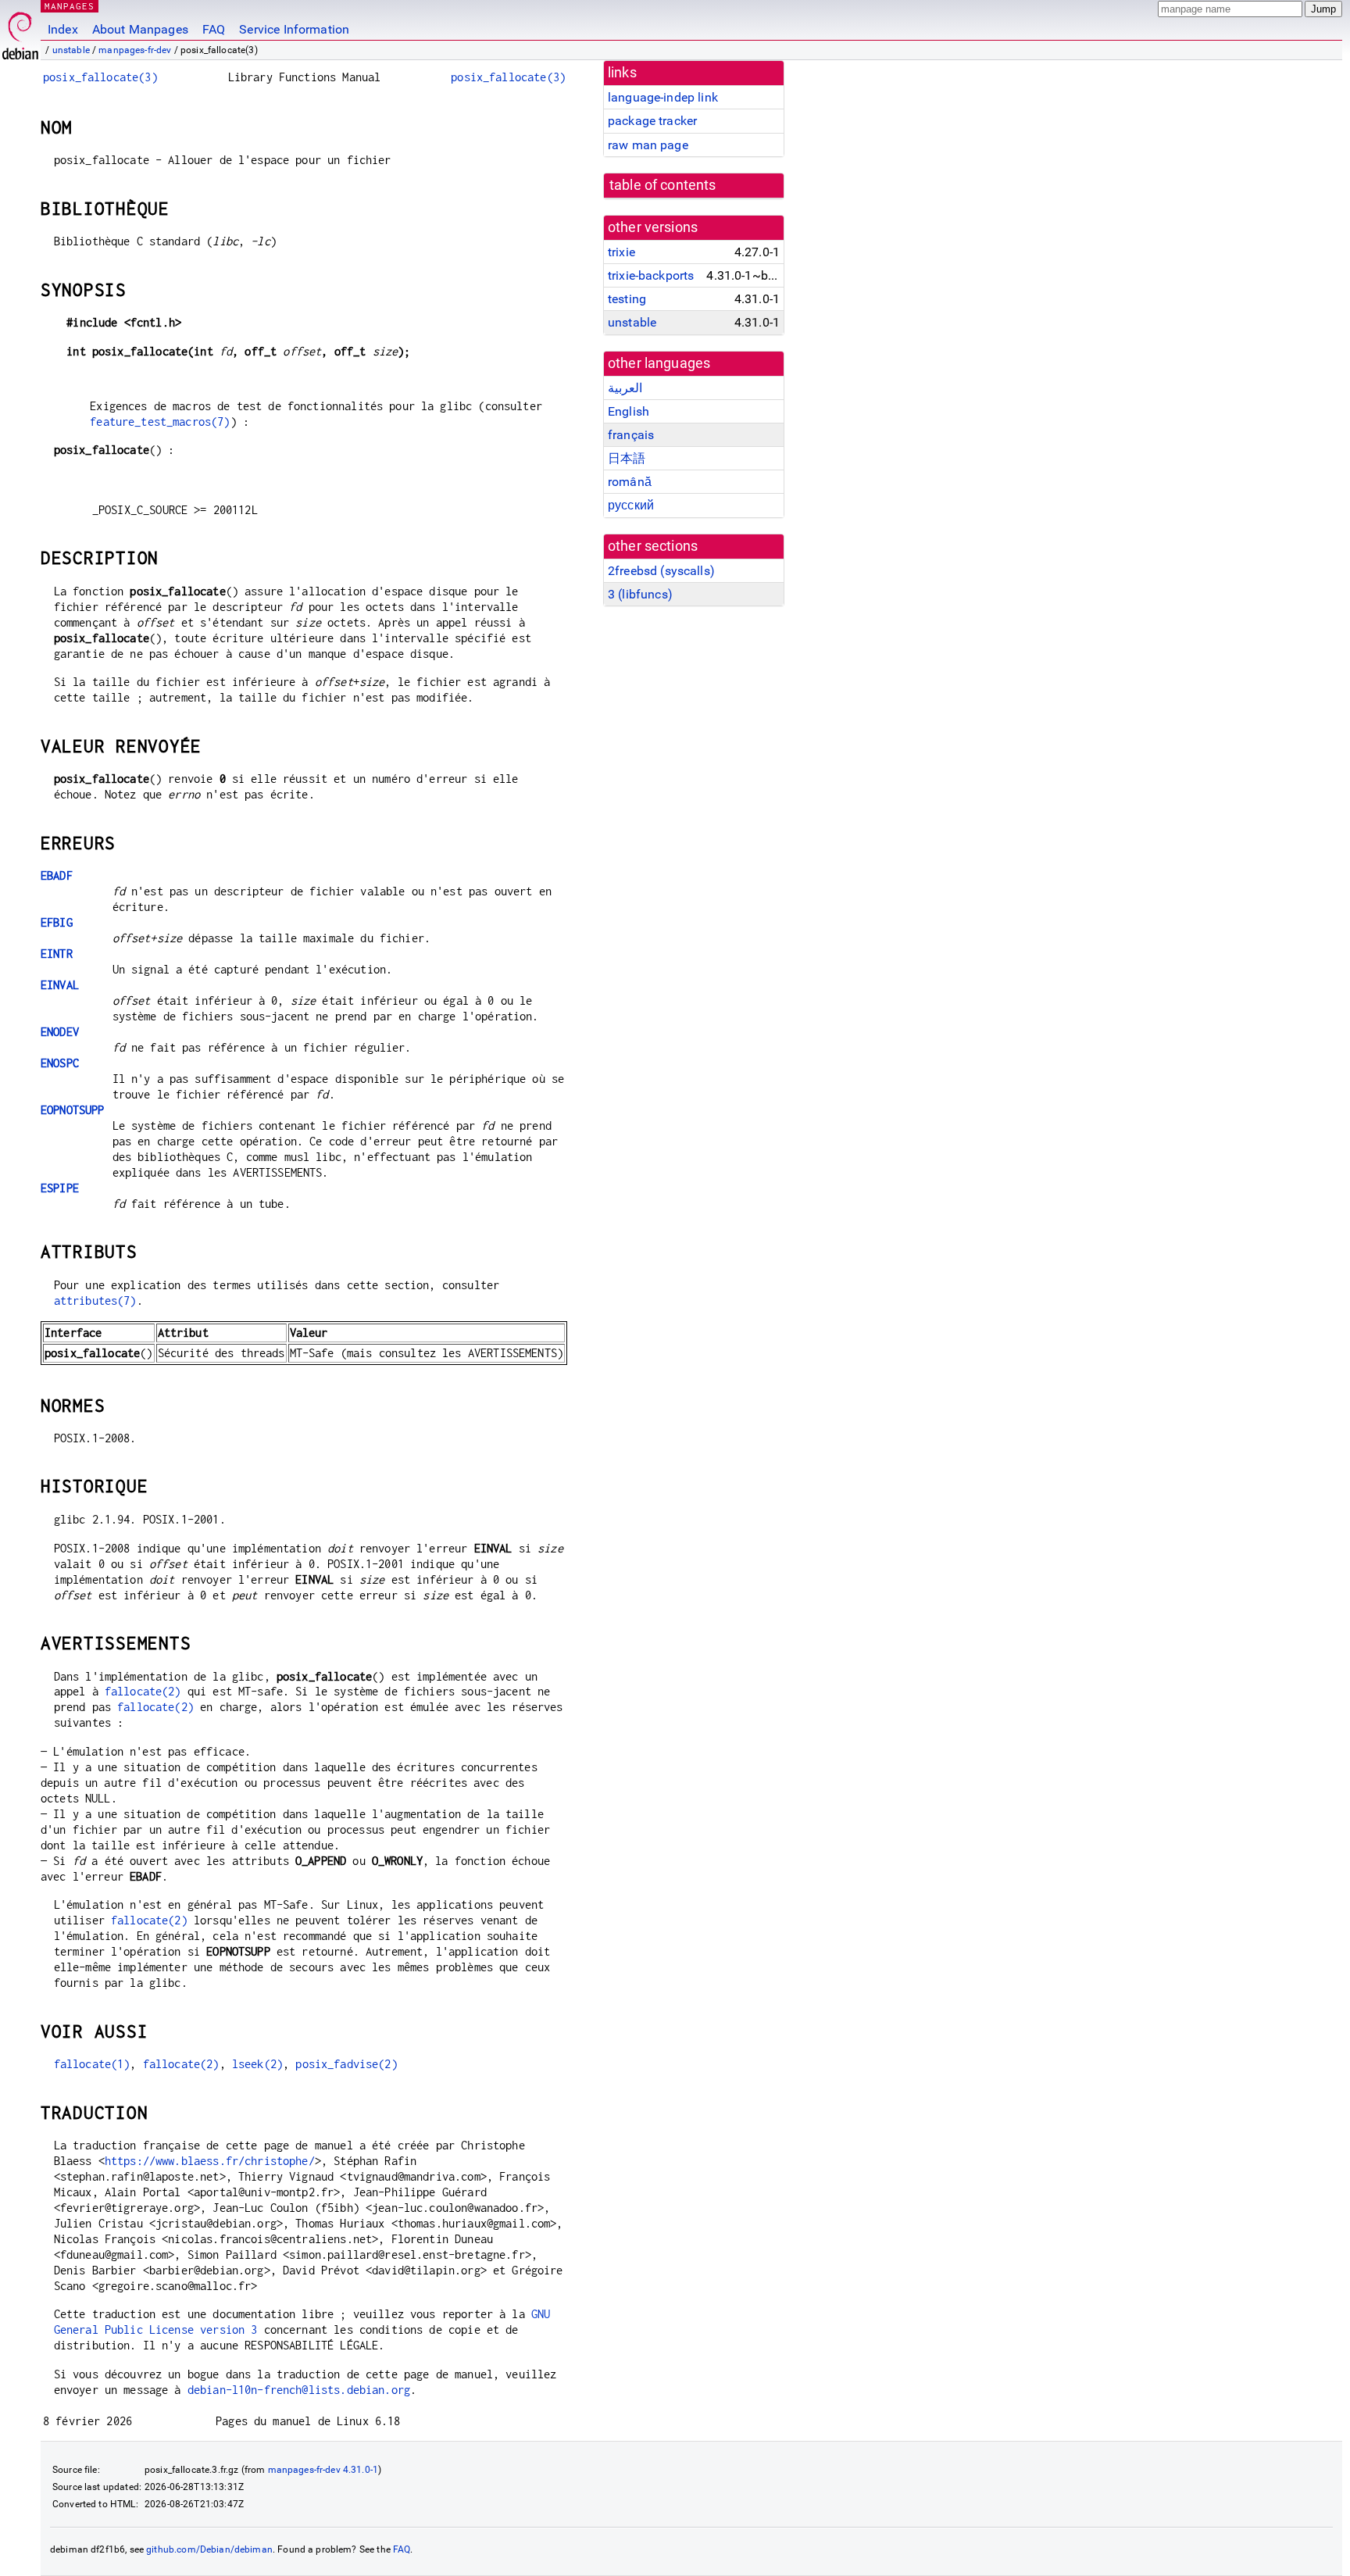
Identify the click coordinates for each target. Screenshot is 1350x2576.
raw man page (648, 145)
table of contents (663, 185)
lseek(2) (257, 2064)
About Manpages (140, 29)
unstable (71, 50)
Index (63, 29)
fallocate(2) (143, 1691)
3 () (640, 594)
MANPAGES (70, 6)
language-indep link (663, 97)
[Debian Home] (20, 32)
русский (631, 505)
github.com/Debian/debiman (209, 2549)
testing (627, 299)
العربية (625, 388)
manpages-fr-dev (135, 50)
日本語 (627, 458)
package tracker (652, 121)
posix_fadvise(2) (346, 2064)
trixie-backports (651, 275)
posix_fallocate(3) (100, 77)
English (629, 411)
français (631, 435)
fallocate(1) (92, 2064)
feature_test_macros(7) (160, 422)
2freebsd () (661, 571)
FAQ (214, 29)
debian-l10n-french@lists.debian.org (299, 2390)
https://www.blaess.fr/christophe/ (210, 2161)
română (630, 482)
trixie (621, 252)
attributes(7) (95, 1301)
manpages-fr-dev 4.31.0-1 (323, 2470)
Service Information (294, 29)
